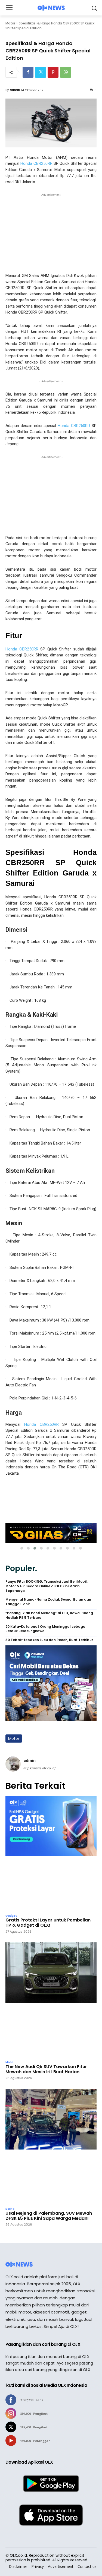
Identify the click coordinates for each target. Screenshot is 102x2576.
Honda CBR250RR (37, 163)
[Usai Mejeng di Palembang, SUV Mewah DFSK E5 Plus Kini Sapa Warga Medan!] (51, 2146)
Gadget (11, 1916)
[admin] (13, 1764)
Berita (10, 2209)
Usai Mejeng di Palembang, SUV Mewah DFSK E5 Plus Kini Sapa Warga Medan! (49, 2216)
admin (15, 90)
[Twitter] (41, 72)
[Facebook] (28, 72)
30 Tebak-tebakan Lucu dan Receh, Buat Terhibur (49, 1640)
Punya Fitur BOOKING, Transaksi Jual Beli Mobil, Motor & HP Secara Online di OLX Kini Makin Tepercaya (47, 1586)
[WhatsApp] (66, 72)
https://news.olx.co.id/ (39, 1768)
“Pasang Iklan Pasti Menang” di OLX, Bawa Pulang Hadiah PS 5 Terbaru (49, 1615)
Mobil (9, 2062)
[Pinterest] (53, 72)
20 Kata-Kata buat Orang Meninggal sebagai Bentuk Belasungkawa (46, 1629)
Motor (10, 23)
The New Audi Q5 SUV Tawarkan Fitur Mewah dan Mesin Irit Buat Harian (46, 2069)
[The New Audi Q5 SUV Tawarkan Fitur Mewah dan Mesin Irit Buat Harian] (51, 2000)
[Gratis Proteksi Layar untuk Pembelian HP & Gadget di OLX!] (51, 1853)
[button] (22, 1548)
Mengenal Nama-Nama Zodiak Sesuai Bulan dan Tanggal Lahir (48, 1602)
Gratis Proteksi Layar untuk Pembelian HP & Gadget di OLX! (48, 1923)
